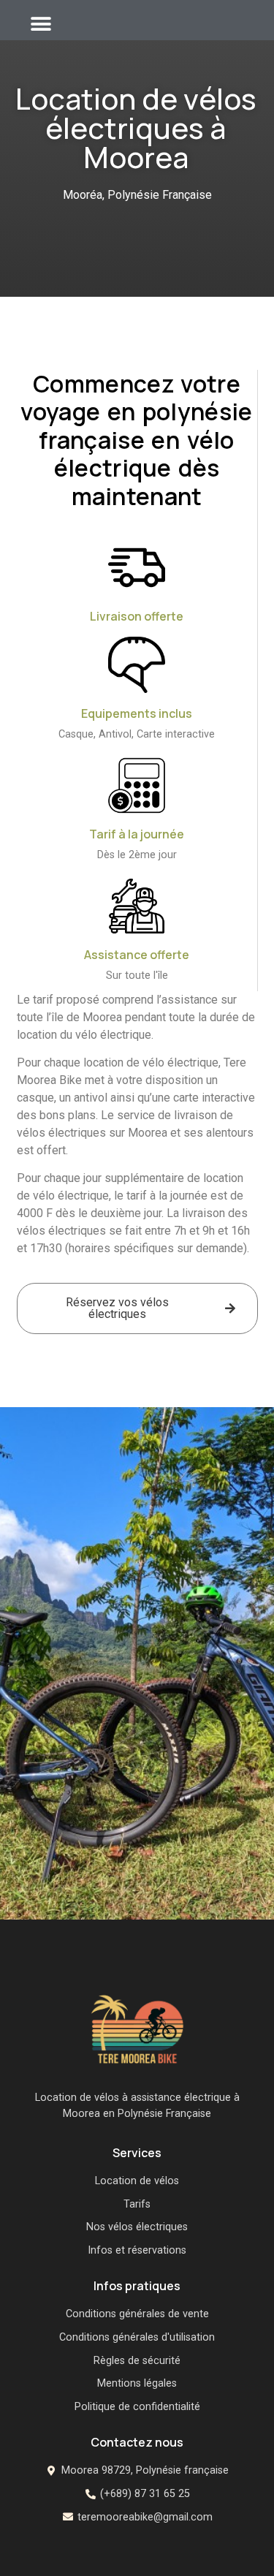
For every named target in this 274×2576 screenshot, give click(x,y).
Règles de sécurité (137, 2361)
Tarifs (137, 2204)
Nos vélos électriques (137, 2227)
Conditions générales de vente (137, 2314)
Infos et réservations (137, 2250)
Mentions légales (137, 2383)
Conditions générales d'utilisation (137, 2337)
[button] (41, 24)
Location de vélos (137, 2181)
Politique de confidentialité (137, 2407)
